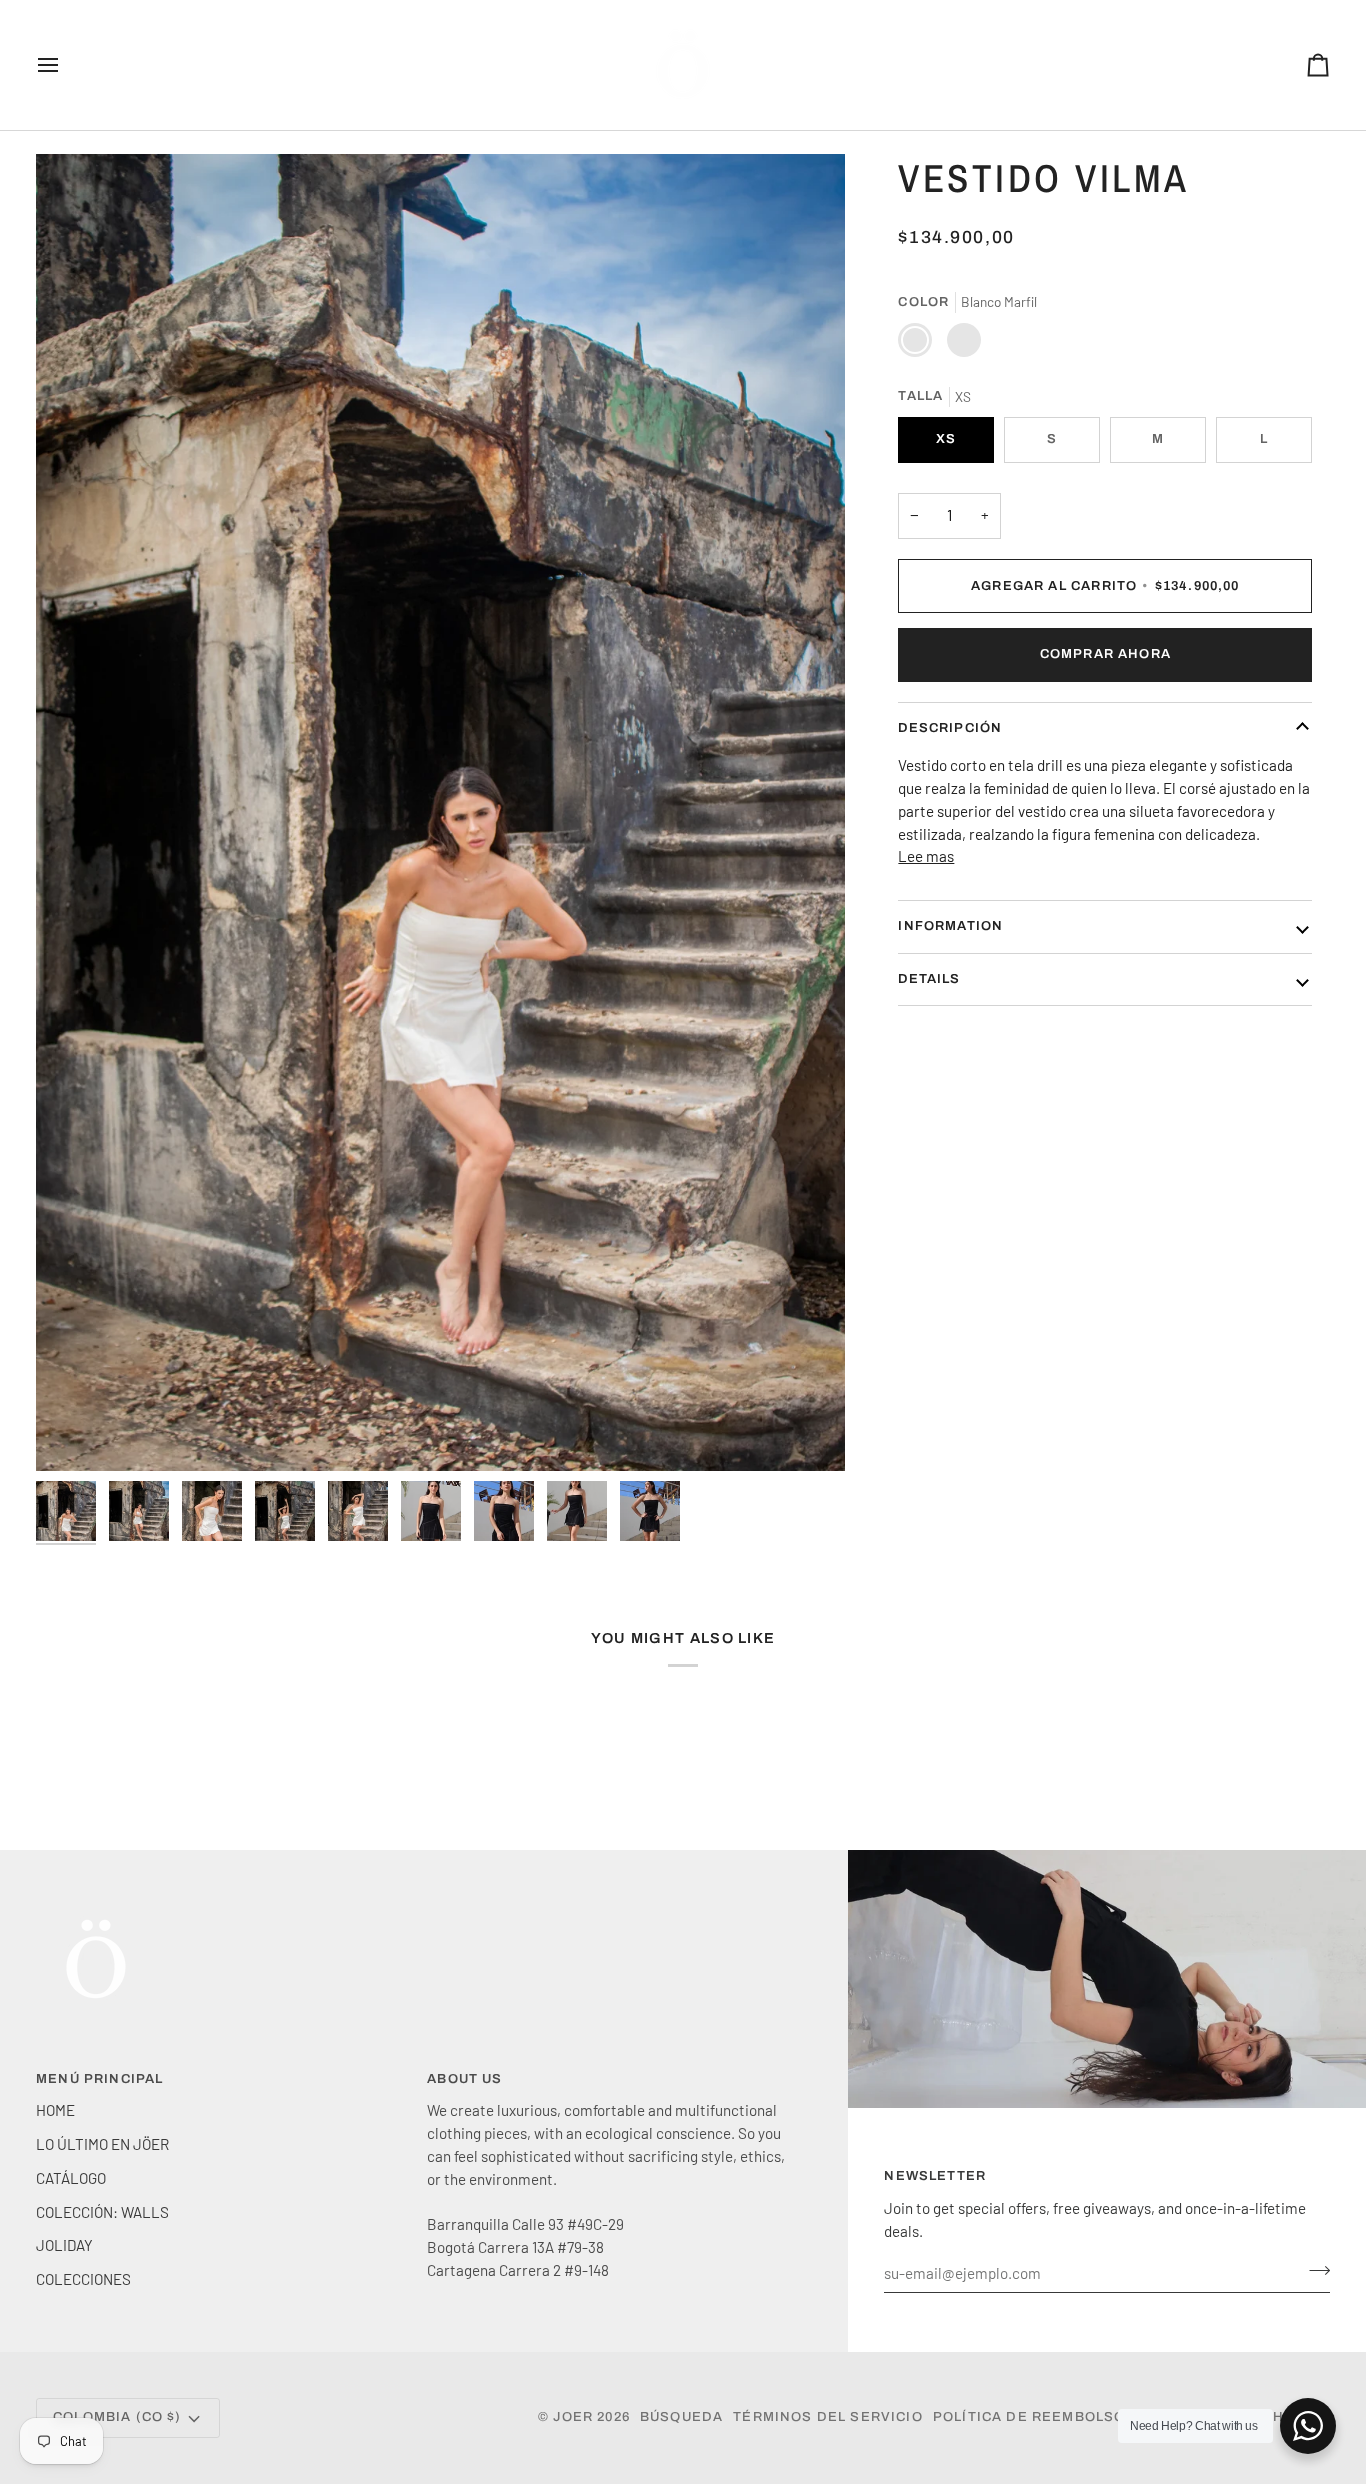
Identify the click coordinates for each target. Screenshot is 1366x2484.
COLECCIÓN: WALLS (102, 2212)
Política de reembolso (1029, 2417)
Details (929, 979)
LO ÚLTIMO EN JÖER (102, 2144)
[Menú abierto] (66, 65)
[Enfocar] (440, 812)
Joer (575, 2417)
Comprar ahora (1105, 654)
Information (950, 926)
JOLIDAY (64, 2245)
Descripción (950, 728)
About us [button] (464, 2079)
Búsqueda (681, 2417)
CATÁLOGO (71, 2178)
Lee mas (926, 857)
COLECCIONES (83, 2279)
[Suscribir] (1313, 2270)
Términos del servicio (828, 2417)
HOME (55, 2110)
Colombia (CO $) (117, 2417)
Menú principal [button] (99, 2079)
